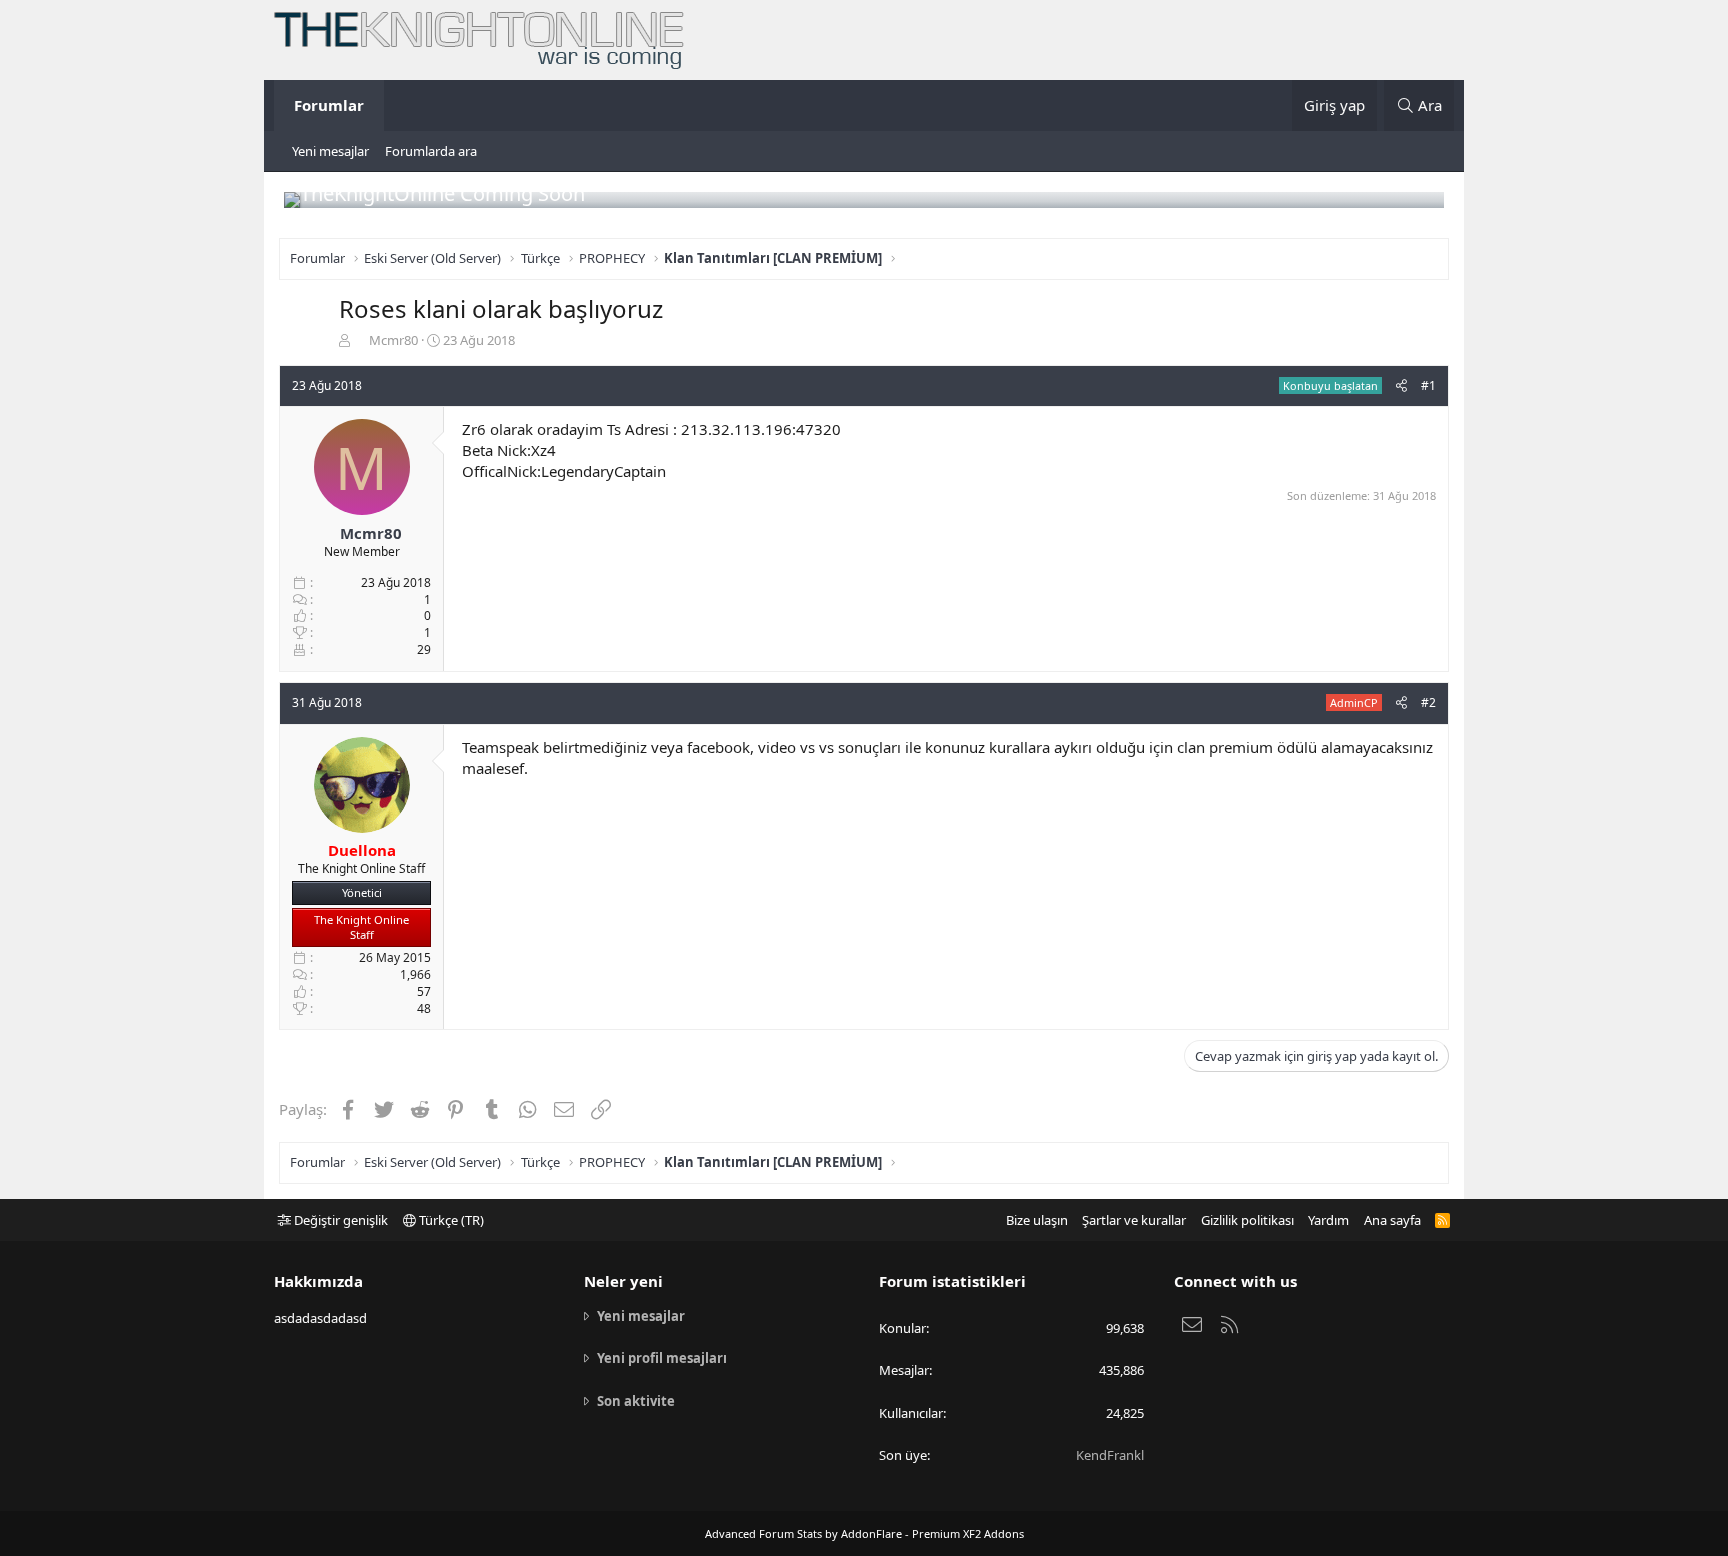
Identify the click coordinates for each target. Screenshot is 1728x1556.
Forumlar (329, 105)
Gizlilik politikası (1247, 1220)
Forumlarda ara (431, 151)
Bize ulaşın (1037, 1220)
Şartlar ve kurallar (1134, 1220)
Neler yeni (623, 1281)
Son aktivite (636, 1401)
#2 (1428, 702)
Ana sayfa (1392, 1220)
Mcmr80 (393, 340)
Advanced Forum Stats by (864, 1533)
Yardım (1328, 1220)
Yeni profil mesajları (662, 1358)
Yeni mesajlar (330, 151)
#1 (1428, 385)
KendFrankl (1110, 1455)
